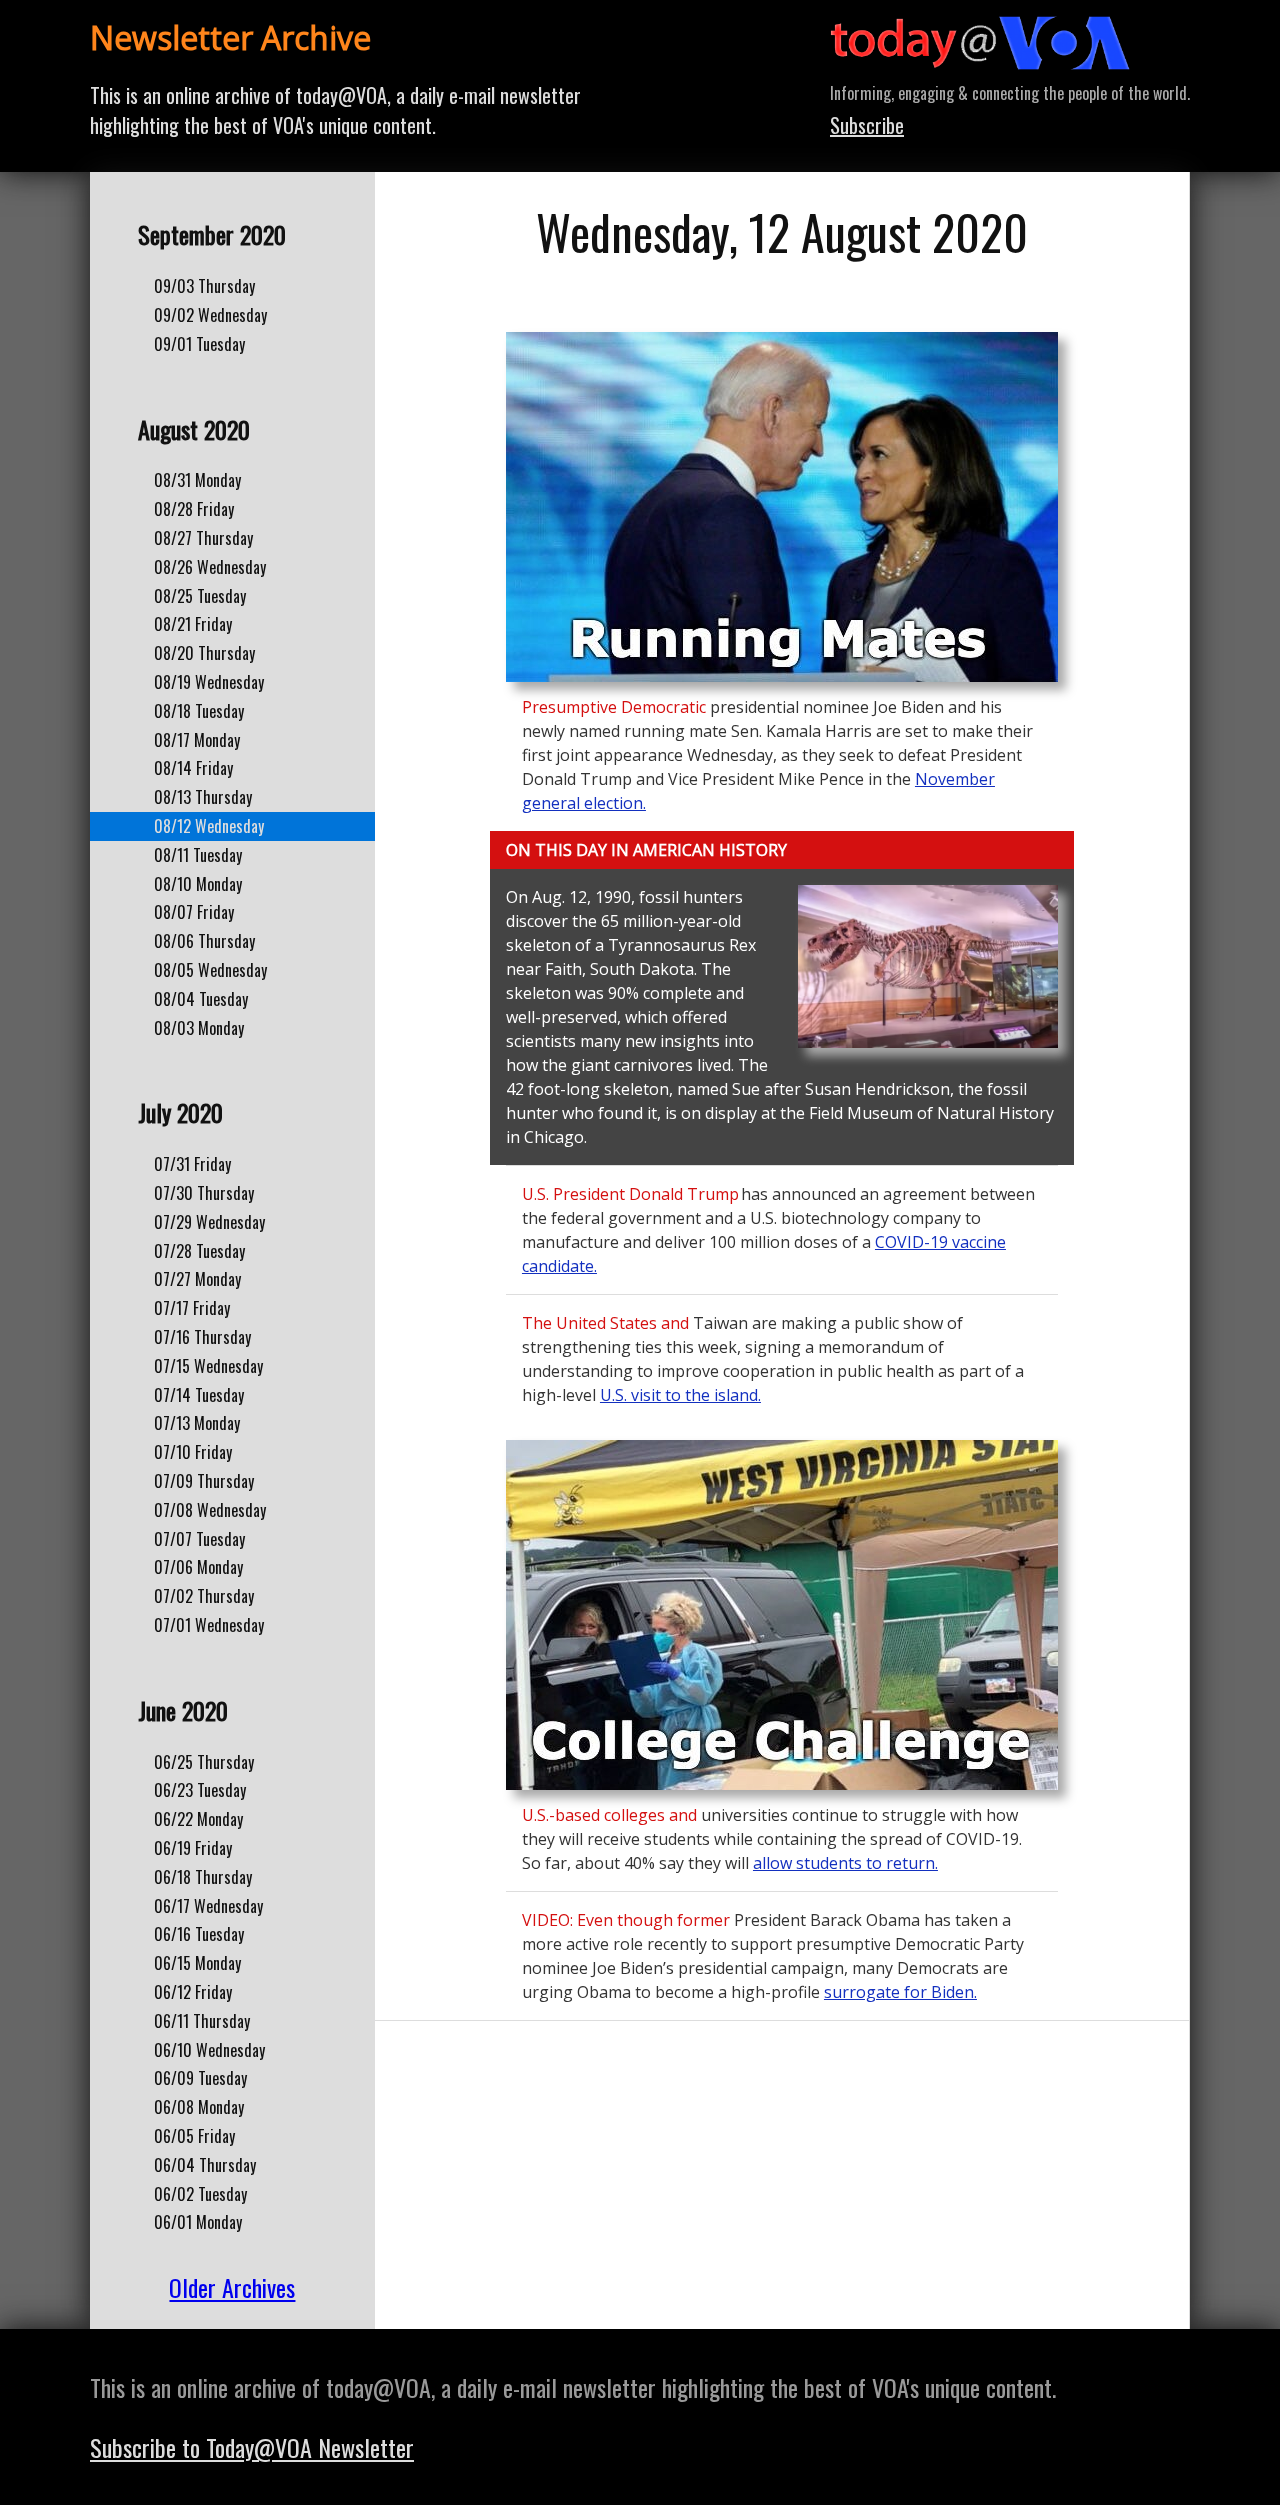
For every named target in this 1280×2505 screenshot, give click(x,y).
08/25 (200, 596)
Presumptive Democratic (616, 707)
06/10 (209, 2050)
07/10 (193, 1452)
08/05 (210, 970)
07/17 (192, 1308)
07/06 (198, 1567)
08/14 (193, 768)
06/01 (198, 2222)
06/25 (204, 1762)
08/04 (201, 999)
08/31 (197, 480)
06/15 (197, 1963)
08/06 (204, 941)
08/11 (198, 855)
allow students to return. (845, 1863)
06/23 (200, 1790)
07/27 (197, 1279)
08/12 (209, 826)
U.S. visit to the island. (680, 1395)
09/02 (210, 315)
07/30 (204, 1193)
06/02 (200, 2194)
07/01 (209, 1625)
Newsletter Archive (230, 37)
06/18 (203, 1877)
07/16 (202, 1337)
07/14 (199, 1395)
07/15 (208, 1366)
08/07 (194, 912)
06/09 (200, 2078)
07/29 (209, 1222)
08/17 (197, 740)
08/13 (203, 797)
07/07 (199, 1539)
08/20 (204, 653)
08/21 (193, 624)
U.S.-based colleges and (609, 1815)
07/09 (204, 1481)
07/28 (199, 1251)
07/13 (197, 1423)
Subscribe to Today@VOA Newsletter (252, 2447)
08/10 (198, 884)
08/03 (199, 1028)
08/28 (194, 509)
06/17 (208, 1906)
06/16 (199, 1934)
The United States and (605, 1323)
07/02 (204, 1596)
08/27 (203, 538)
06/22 (198, 1819)
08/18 (199, 711)
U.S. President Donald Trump (630, 1194)
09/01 (199, 344)
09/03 (204, 286)
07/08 (210, 1510)
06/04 (205, 2165)
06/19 (193, 1848)
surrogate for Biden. (900, 1992)
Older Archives (232, 2287)
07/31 (192, 1164)
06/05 (194, 2136)
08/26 (210, 567)
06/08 (199, 2107)
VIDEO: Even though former (628, 1920)
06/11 (202, 2021)
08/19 (209, 682)
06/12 (193, 1992)
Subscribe (867, 125)
